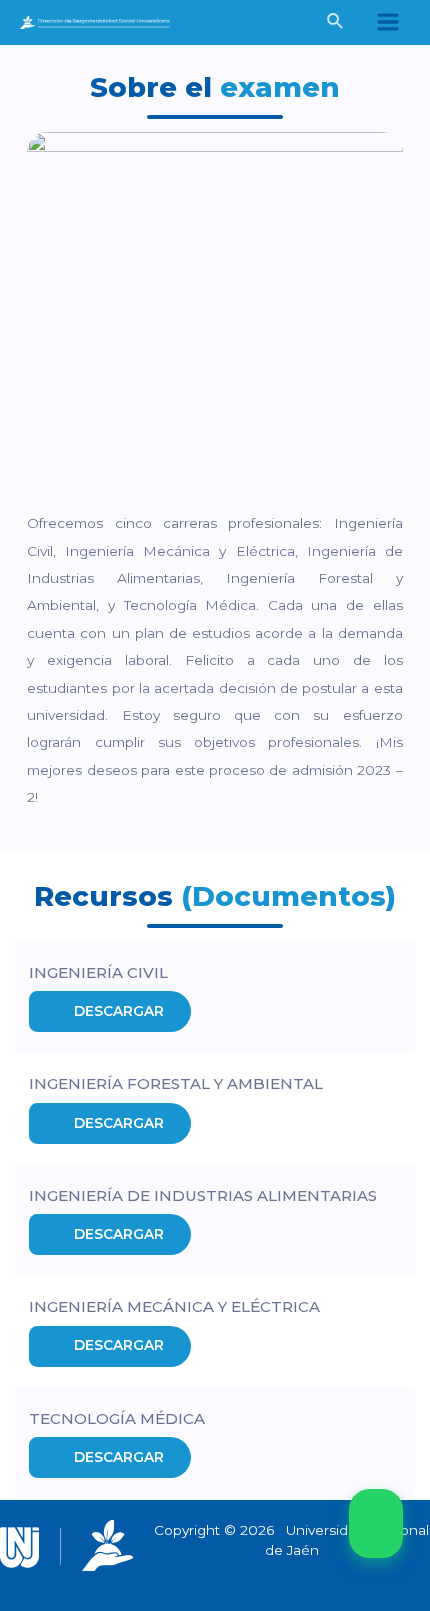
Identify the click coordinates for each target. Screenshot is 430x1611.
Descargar (119, 1011)
